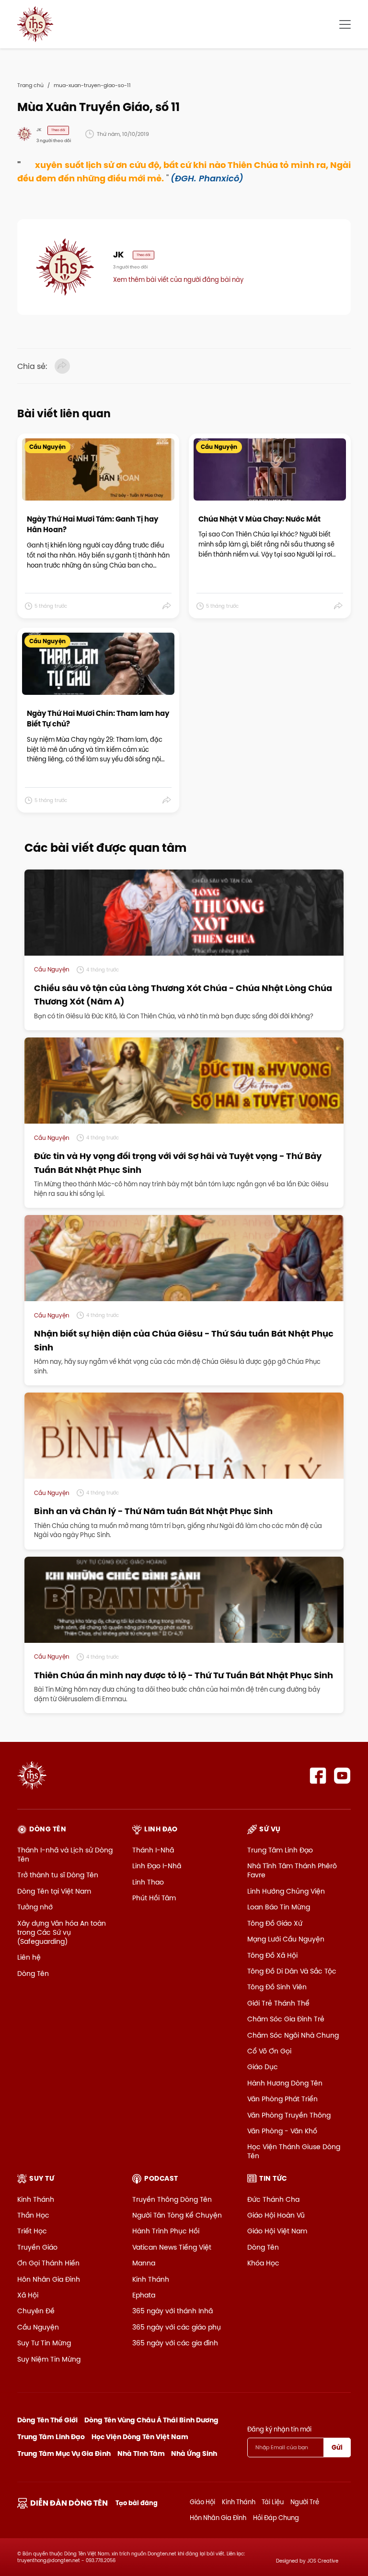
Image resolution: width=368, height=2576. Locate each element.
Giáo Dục (263, 2067)
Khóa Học (263, 2263)
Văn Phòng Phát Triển (282, 2099)
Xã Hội (28, 2295)
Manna (144, 2263)
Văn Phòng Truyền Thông (289, 2115)
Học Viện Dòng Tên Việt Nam (140, 2437)
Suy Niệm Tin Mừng (49, 2359)
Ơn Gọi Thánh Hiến (48, 2263)
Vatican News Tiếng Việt (172, 2247)
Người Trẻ (305, 2502)
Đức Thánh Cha (273, 2199)
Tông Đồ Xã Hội (272, 1955)
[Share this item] (167, 606)
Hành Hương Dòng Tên (285, 2083)
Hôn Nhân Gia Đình (49, 2279)
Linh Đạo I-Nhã (157, 1866)
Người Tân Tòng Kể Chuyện (177, 2215)
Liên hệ (29, 1957)
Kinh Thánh (36, 2199)
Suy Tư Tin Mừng (44, 2343)
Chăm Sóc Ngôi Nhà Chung (293, 2035)
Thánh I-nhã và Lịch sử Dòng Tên (65, 1855)
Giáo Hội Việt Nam (277, 2231)
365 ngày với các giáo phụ (177, 2327)
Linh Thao (148, 1882)
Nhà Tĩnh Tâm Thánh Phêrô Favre (292, 1870)
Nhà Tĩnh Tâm (141, 2453)
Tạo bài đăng (137, 2503)
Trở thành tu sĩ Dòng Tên (58, 1875)
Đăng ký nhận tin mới (279, 2429)
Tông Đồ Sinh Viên (277, 1987)
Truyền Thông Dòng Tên (172, 2199)
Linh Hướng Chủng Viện (286, 1891)
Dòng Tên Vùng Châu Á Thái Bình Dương (151, 2420)
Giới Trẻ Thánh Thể (278, 2003)
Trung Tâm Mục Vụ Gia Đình (64, 2453)
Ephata (144, 2295)
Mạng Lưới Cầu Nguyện (286, 1939)
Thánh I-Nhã (153, 1850)
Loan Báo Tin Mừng (279, 1907)
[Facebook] (318, 1776)
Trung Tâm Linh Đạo (280, 1850)
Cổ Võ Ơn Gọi (269, 2051)
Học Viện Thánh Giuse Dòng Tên (294, 2151)
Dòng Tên (33, 1974)
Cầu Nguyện (38, 2327)
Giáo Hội (202, 2502)
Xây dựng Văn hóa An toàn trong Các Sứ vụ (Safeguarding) (62, 1932)
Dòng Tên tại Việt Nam (54, 1891)
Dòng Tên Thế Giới (47, 2420)
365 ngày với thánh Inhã (172, 2311)
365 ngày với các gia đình (175, 2343)
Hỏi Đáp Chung (276, 2518)
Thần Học (33, 2215)
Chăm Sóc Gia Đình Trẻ (286, 2019)
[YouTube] (342, 1776)
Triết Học (32, 2231)
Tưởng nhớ (35, 1907)
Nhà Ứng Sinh (194, 2453)
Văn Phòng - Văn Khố (282, 2131)
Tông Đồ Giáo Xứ (275, 1923)
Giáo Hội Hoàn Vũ (276, 2215)
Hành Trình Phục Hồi (166, 2231)
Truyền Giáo (37, 2247)
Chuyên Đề (36, 2311)
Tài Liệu (273, 2502)
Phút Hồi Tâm (154, 1898)
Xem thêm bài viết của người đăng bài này (178, 279)
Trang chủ (30, 85)
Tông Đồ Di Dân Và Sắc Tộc (292, 1971)
